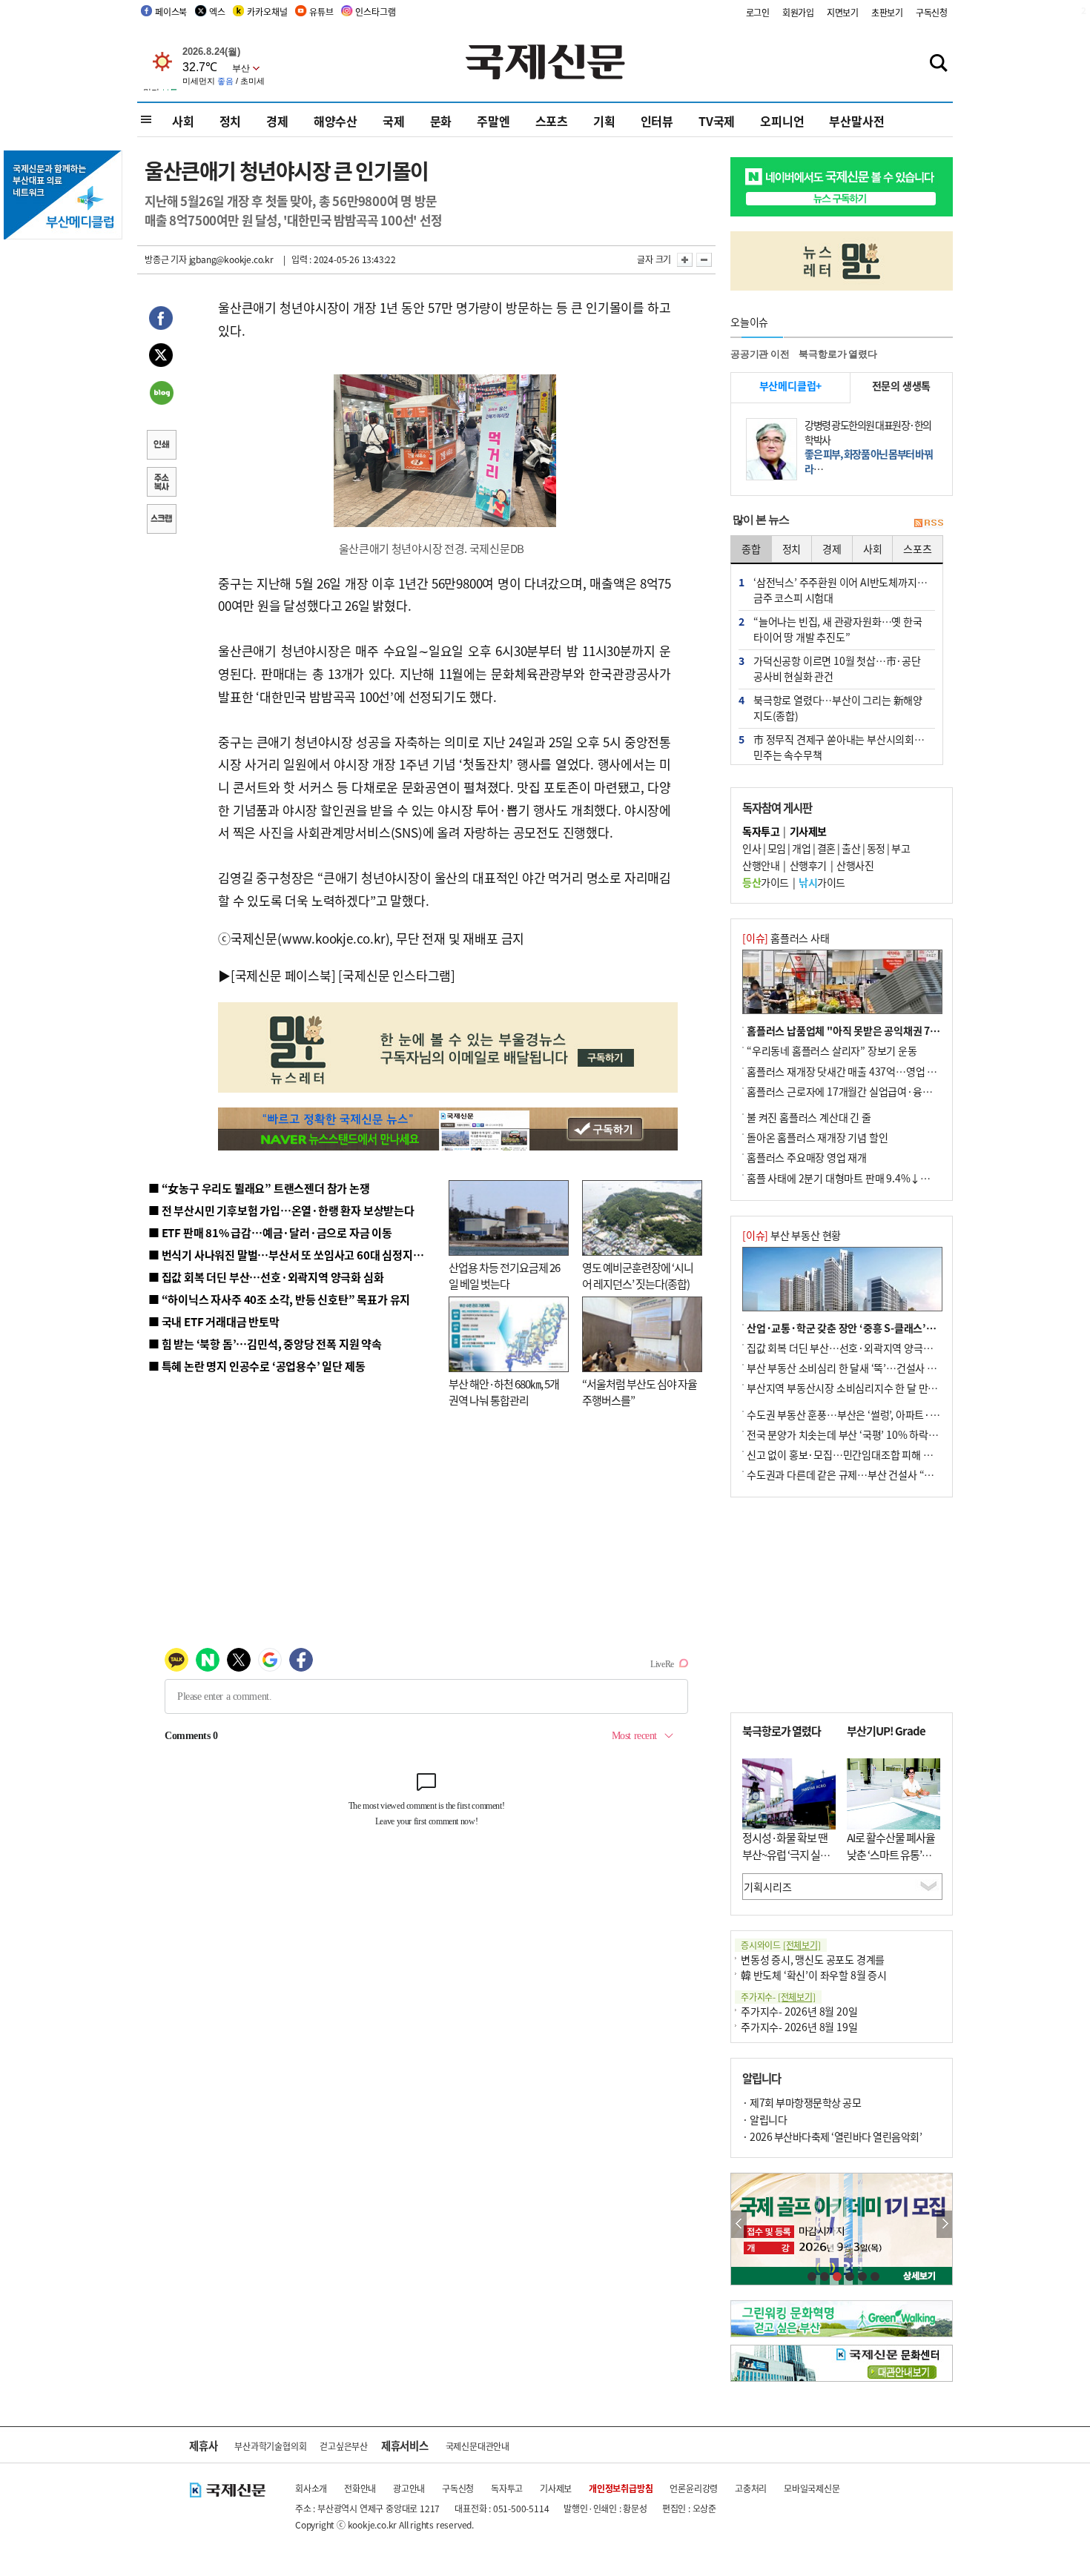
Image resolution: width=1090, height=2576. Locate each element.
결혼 (826, 848)
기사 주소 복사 (161, 483)
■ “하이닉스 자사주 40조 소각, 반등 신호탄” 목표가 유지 (279, 1299)
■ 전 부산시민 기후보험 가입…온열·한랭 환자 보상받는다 (281, 1210)
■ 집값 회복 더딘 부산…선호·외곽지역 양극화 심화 (266, 1277)
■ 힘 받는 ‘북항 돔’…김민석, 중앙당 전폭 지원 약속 (265, 1344)
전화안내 (360, 2488)
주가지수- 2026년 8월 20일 (799, 2011)
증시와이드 (781, 1945)
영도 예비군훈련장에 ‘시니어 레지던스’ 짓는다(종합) (638, 1276)
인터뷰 (657, 121)
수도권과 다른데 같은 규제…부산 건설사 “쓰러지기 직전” (868, 1474)
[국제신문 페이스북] (283, 975)
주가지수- (778, 1997)
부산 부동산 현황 (792, 1235)
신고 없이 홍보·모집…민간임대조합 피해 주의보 (849, 1454)
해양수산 (336, 121)
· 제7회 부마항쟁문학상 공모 (802, 2102)
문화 (441, 121)
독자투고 (507, 2488)
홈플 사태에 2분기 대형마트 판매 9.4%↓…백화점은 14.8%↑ (879, 1178)
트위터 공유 (161, 357)
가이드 (766, 882)
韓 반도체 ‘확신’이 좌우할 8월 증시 (814, 1975)
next (944, 2224)
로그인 (758, 12)
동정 (876, 848)
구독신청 (932, 12)
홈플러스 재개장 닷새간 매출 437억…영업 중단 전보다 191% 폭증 (886, 1071)
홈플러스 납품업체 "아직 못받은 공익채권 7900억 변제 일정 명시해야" (896, 1030)
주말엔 (493, 121)
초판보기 (887, 12)
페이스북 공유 (161, 320)
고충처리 (751, 2488)
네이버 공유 (161, 394)
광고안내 (409, 2488)
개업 (801, 848)
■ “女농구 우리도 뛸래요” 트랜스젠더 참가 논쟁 (259, 1188)
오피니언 (782, 121)
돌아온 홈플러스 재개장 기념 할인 (817, 1137)
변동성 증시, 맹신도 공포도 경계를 (813, 1959)
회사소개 (311, 2488)
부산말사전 (856, 121)
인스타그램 (375, 11)
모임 (777, 848)
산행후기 (808, 865)
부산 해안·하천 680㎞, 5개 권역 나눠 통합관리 (504, 1392)
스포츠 (552, 121)
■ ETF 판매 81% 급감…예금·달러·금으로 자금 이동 (270, 1232)
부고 (901, 848)
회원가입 (798, 12)
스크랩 (161, 520)
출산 (851, 848)
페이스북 (171, 11)
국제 (394, 121)
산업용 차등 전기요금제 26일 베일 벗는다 (504, 1276)
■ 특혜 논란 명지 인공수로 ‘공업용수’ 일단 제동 (257, 1366)
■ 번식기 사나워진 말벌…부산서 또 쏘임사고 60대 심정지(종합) (295, 1255)
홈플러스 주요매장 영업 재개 (807, 1157)
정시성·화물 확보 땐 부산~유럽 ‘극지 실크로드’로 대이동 (786, 1854)
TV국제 (717, 121)
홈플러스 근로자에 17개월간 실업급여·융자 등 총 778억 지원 (876, 1091)
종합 (751, 549)
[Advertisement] (842, 1605)
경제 (277, 121)
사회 (183, 121)
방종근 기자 (166, 259)
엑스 (217, 11)
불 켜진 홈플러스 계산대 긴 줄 (809, 1117)
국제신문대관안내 (478, 2446)
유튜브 (321, 11)
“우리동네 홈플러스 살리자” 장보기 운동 (832, 1050)
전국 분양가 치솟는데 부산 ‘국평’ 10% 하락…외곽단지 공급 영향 (883, 1434)
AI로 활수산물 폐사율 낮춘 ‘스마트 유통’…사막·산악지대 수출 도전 (891, 1863)
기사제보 (556, 2488)
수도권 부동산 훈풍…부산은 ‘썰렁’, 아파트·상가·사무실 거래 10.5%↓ (896, 1414)
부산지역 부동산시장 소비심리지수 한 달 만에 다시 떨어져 (868, 1388)
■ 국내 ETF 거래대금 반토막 (214, 1321)
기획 (604, 121)
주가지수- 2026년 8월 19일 (799, 2027)
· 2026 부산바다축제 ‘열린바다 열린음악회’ (832, 2136)
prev (739, 2224)
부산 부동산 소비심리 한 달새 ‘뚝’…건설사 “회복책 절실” (866, 1368)
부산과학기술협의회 (270, 2446)
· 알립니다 (764, 2119)
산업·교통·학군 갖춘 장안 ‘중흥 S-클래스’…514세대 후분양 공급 (885, 1328)
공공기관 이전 (760, 354)
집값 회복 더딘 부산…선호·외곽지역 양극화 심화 (850, 1348)
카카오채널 (267, 11)
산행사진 (855, 865)
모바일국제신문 (812, 2488)
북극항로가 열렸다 (838, 354)
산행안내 (761, 865)
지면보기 (843, 12)
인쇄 (161, 446)
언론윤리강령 (694, 2488)
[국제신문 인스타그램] (397, 975)
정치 (231, 121)
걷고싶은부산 (344, 2446)
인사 (752, 848)
